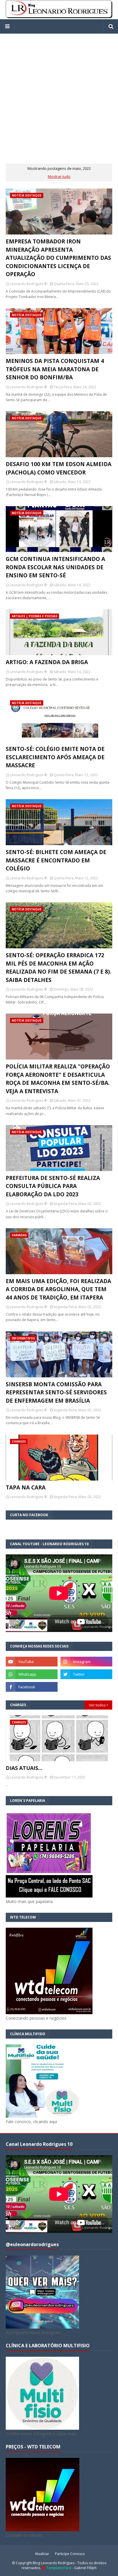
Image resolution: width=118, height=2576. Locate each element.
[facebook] (32, 1687)
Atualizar (42, 2554)
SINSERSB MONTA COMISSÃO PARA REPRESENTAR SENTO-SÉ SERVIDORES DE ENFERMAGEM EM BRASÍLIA (56, 1392)
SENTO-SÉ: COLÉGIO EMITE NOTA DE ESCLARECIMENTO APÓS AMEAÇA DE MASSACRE (55, 757)
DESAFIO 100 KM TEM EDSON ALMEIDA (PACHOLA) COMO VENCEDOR (59, 468)
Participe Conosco (70, 2554)
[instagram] (86, 1662)
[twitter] (86, 1674)
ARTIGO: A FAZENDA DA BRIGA (47, 662)
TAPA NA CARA (26, 1487)
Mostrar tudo (59, 176)
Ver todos (97, 1705)
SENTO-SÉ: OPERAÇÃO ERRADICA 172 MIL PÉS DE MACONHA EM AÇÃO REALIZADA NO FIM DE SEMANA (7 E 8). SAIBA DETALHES (59, 968)
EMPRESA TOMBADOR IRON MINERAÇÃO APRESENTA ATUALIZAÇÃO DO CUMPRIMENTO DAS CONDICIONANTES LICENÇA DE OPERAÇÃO (58, 258)
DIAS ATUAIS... (24, 1768)
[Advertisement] (59, 93)
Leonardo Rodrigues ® (28, 284)
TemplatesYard (59, 2568)
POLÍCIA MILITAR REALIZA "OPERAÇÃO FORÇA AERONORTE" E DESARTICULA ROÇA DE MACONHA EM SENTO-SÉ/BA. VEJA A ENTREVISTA (58, 1079)
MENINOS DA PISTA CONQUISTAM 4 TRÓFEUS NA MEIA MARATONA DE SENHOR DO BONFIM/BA (55, 369)
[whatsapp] (32, 1674)
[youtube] (32, 1662)
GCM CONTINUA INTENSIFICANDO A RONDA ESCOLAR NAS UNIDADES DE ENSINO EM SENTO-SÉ (55, 567)
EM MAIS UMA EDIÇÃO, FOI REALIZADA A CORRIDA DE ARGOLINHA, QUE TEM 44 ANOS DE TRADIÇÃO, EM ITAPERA (58, 1289)
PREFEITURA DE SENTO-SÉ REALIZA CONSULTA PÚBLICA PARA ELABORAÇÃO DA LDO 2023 (53, 1186)
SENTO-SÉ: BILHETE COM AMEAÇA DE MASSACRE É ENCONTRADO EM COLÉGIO (56, 860)
